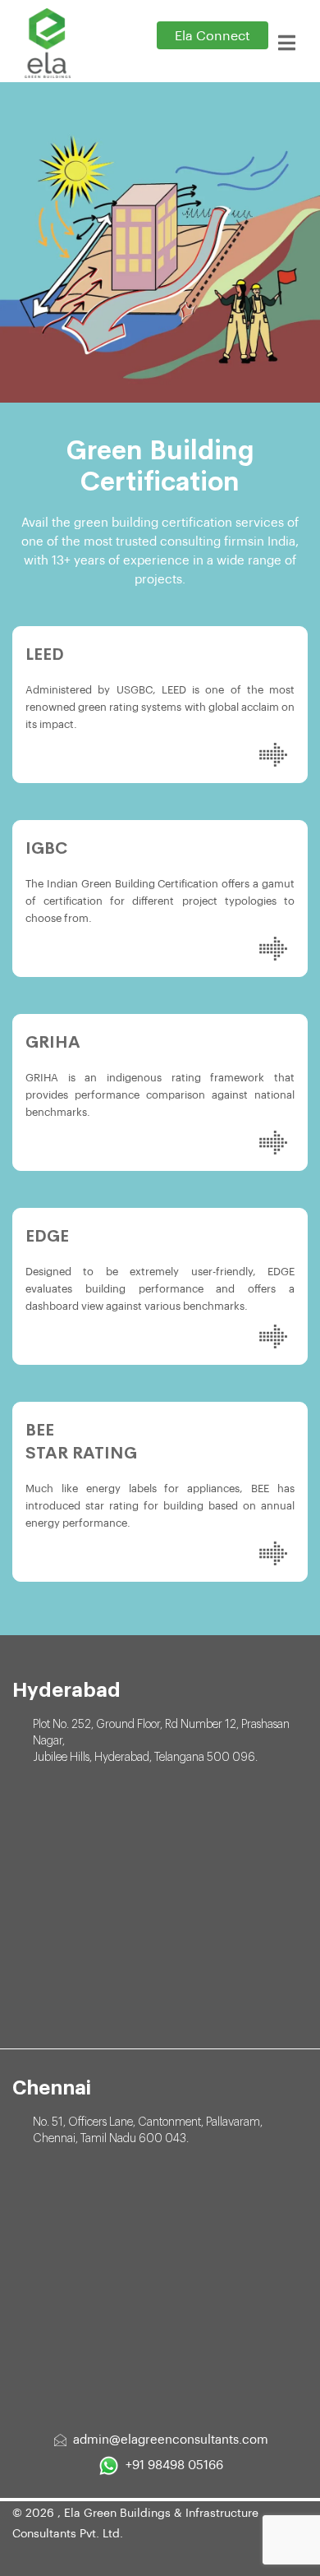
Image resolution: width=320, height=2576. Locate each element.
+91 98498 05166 (174, 2465)
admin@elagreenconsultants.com (171, 2440)
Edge (47, 1236)
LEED (45, 654)
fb (33, 2556)
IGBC (46, 848)
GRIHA (53, 1042)
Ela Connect (213, 36)
